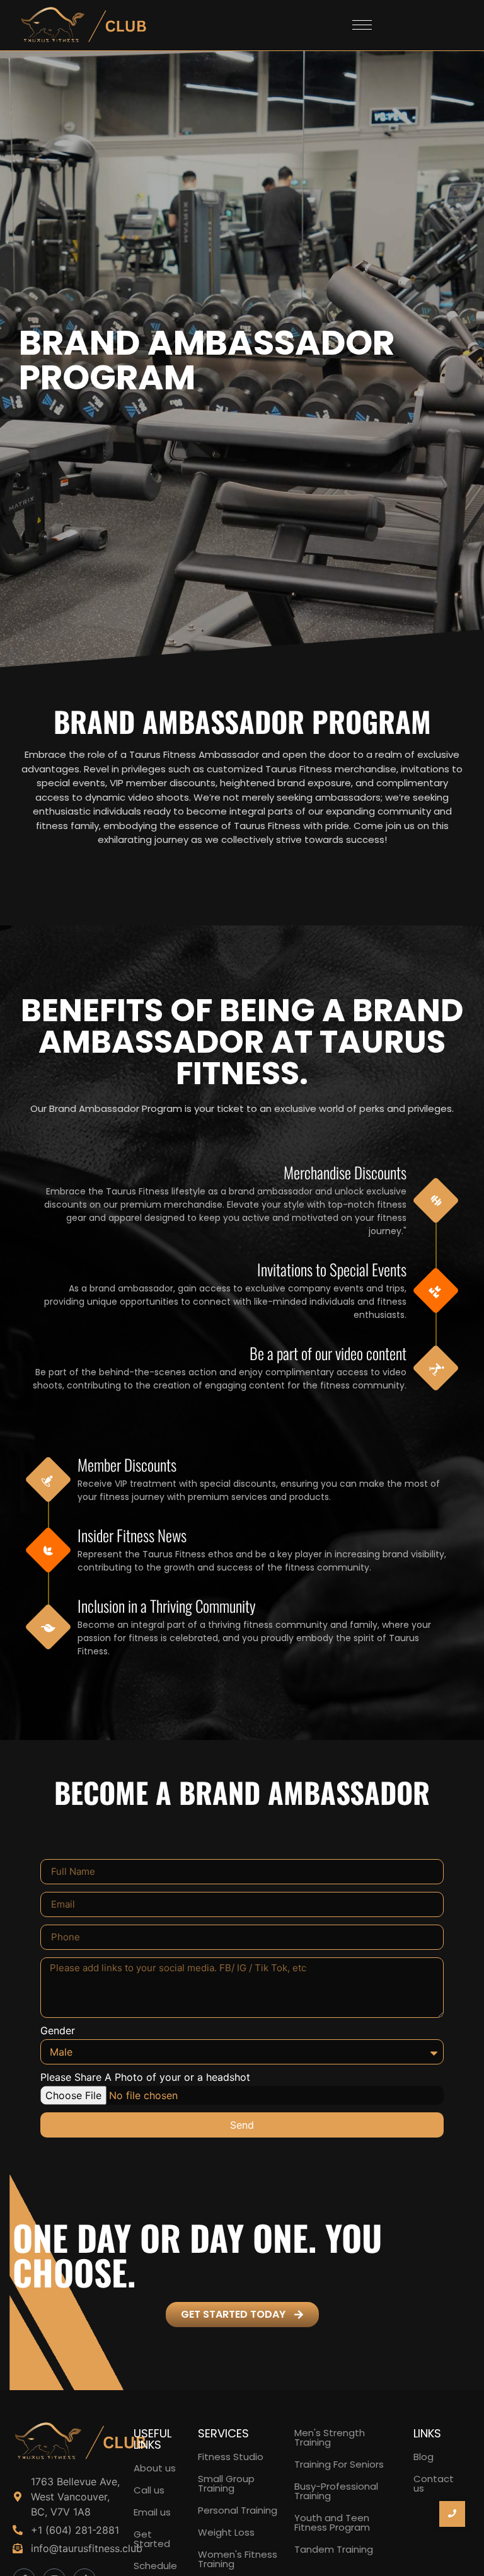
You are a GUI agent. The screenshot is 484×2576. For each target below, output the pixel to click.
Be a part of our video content (328, 1353)
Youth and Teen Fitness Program (332, 2522)
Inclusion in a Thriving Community (167, 1606)
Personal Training (238, 2510)
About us (155, 2468)
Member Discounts (127, 1464)
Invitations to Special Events (332, 1269)
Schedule (155, 2566)
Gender (58, 2031)
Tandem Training (334, 2549)
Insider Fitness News (132, 1535)
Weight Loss (226, 2532)
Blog (423, 2457)
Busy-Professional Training (336, 2491)
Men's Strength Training (330, 2437)
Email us (152, 2512)
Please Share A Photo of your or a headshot (145, 2078)
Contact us (434, 2483)
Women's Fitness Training (238, 2559)
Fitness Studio (231, 2457)
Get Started (152, 2539)
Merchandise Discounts (345, 1172)
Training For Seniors (339, 2464)
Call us (149, 2490)
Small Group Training (226, 2483)
